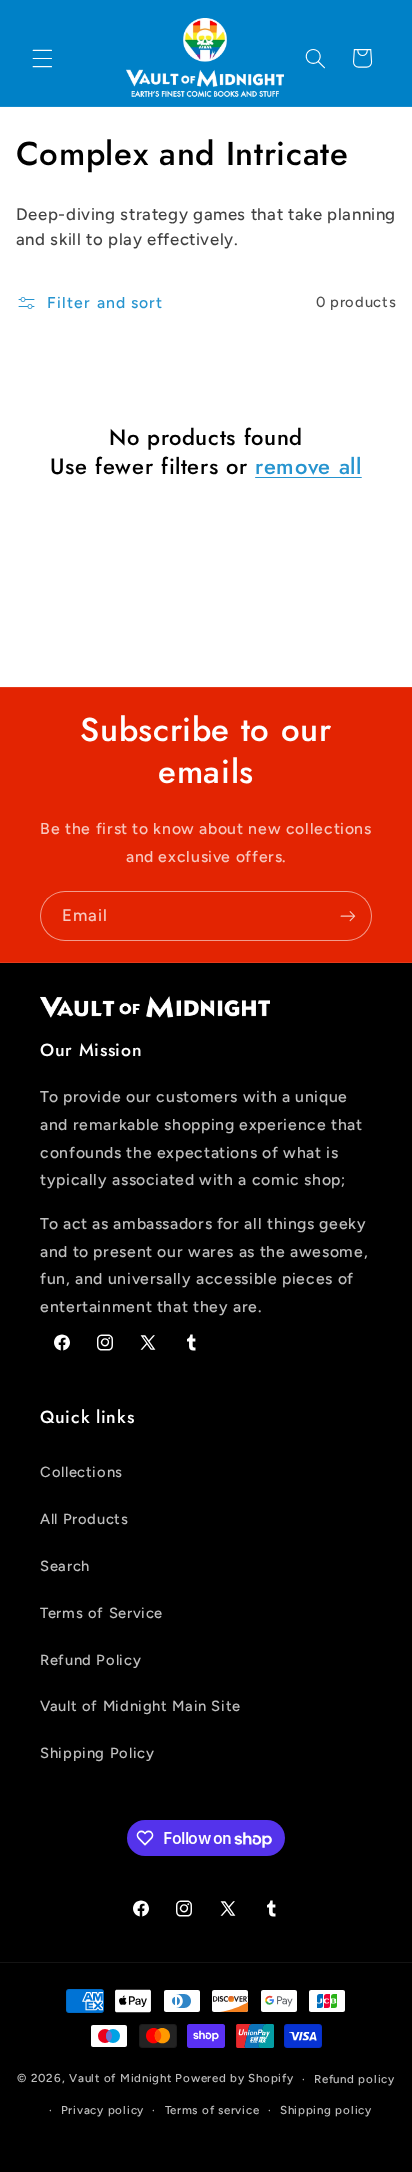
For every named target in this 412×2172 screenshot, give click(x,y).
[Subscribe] (348, 915)
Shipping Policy (97, 1753)
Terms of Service (101, 1613)
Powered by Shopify (234, 2079)
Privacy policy (102, 2110)
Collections (81, 1472)
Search (65, 1566)
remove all (308, 466)
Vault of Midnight (120, 2079)
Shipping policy (326, 2110)
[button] (42, 58)
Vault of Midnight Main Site (140, 1706)
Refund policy (354, 2079)
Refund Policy (90, 1660)
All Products (84, 1519)
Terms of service (212, 2110)
